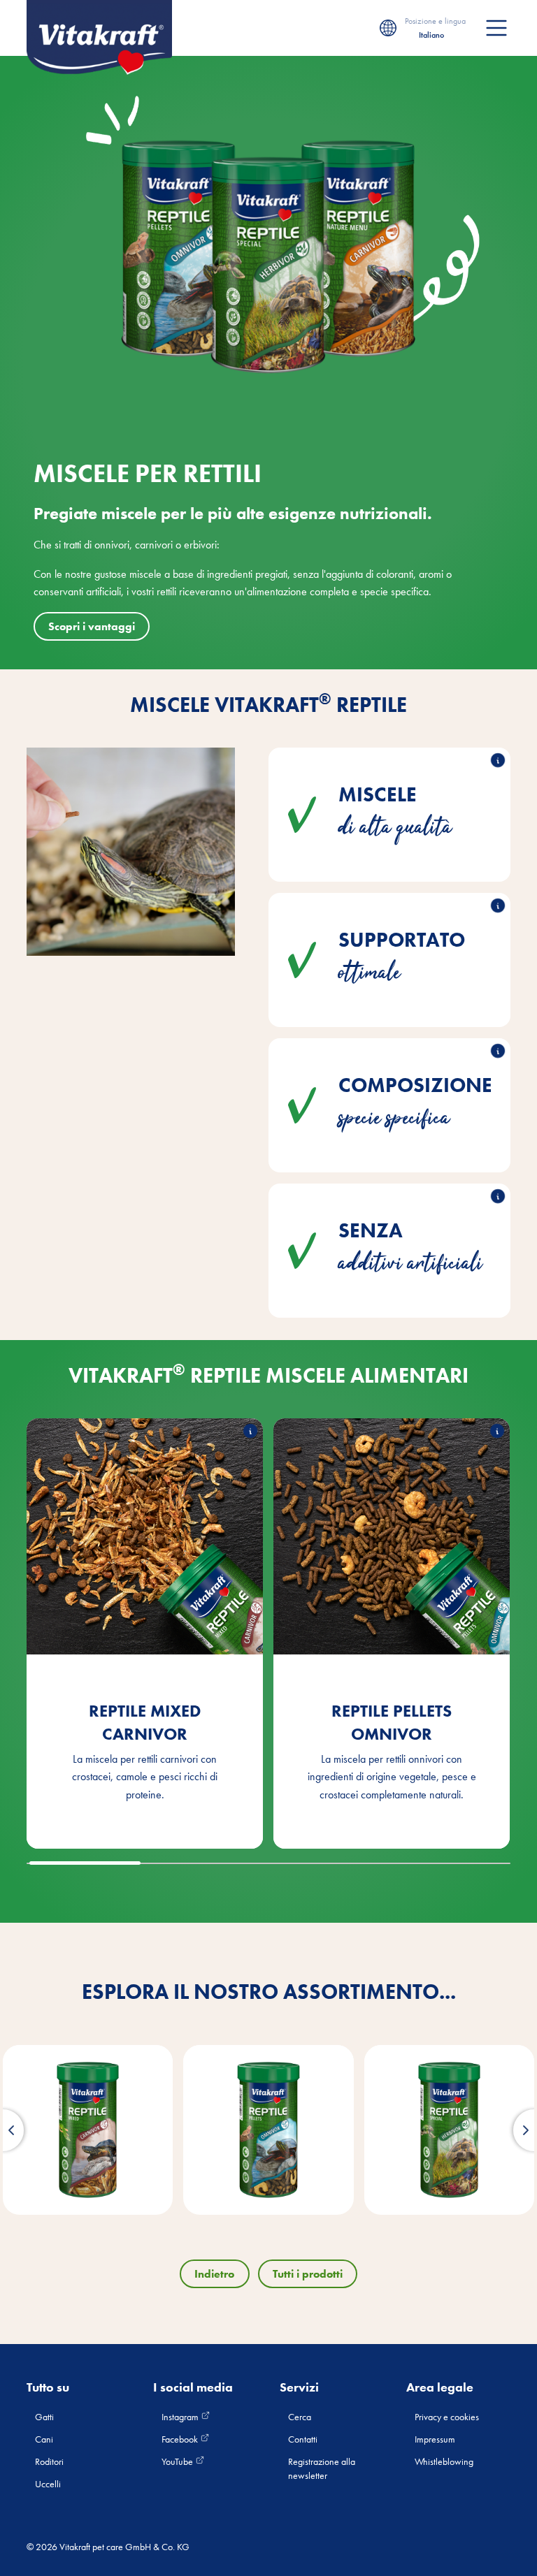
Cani (44, 2439)
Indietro (214, 2274)
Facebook (181, 2439)
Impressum (435, 2439)
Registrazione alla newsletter (322, 2468)
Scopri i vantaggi (92, 626)
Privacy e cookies (447, 2417)
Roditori (49, 2461)
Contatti (303, 2439)
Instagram (181, 2417)
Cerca (300, 2417)
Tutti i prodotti (308, 2274)
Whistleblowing (444, 2461)
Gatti (44, 2417)
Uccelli (48, 2484)
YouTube (178, 2461)
